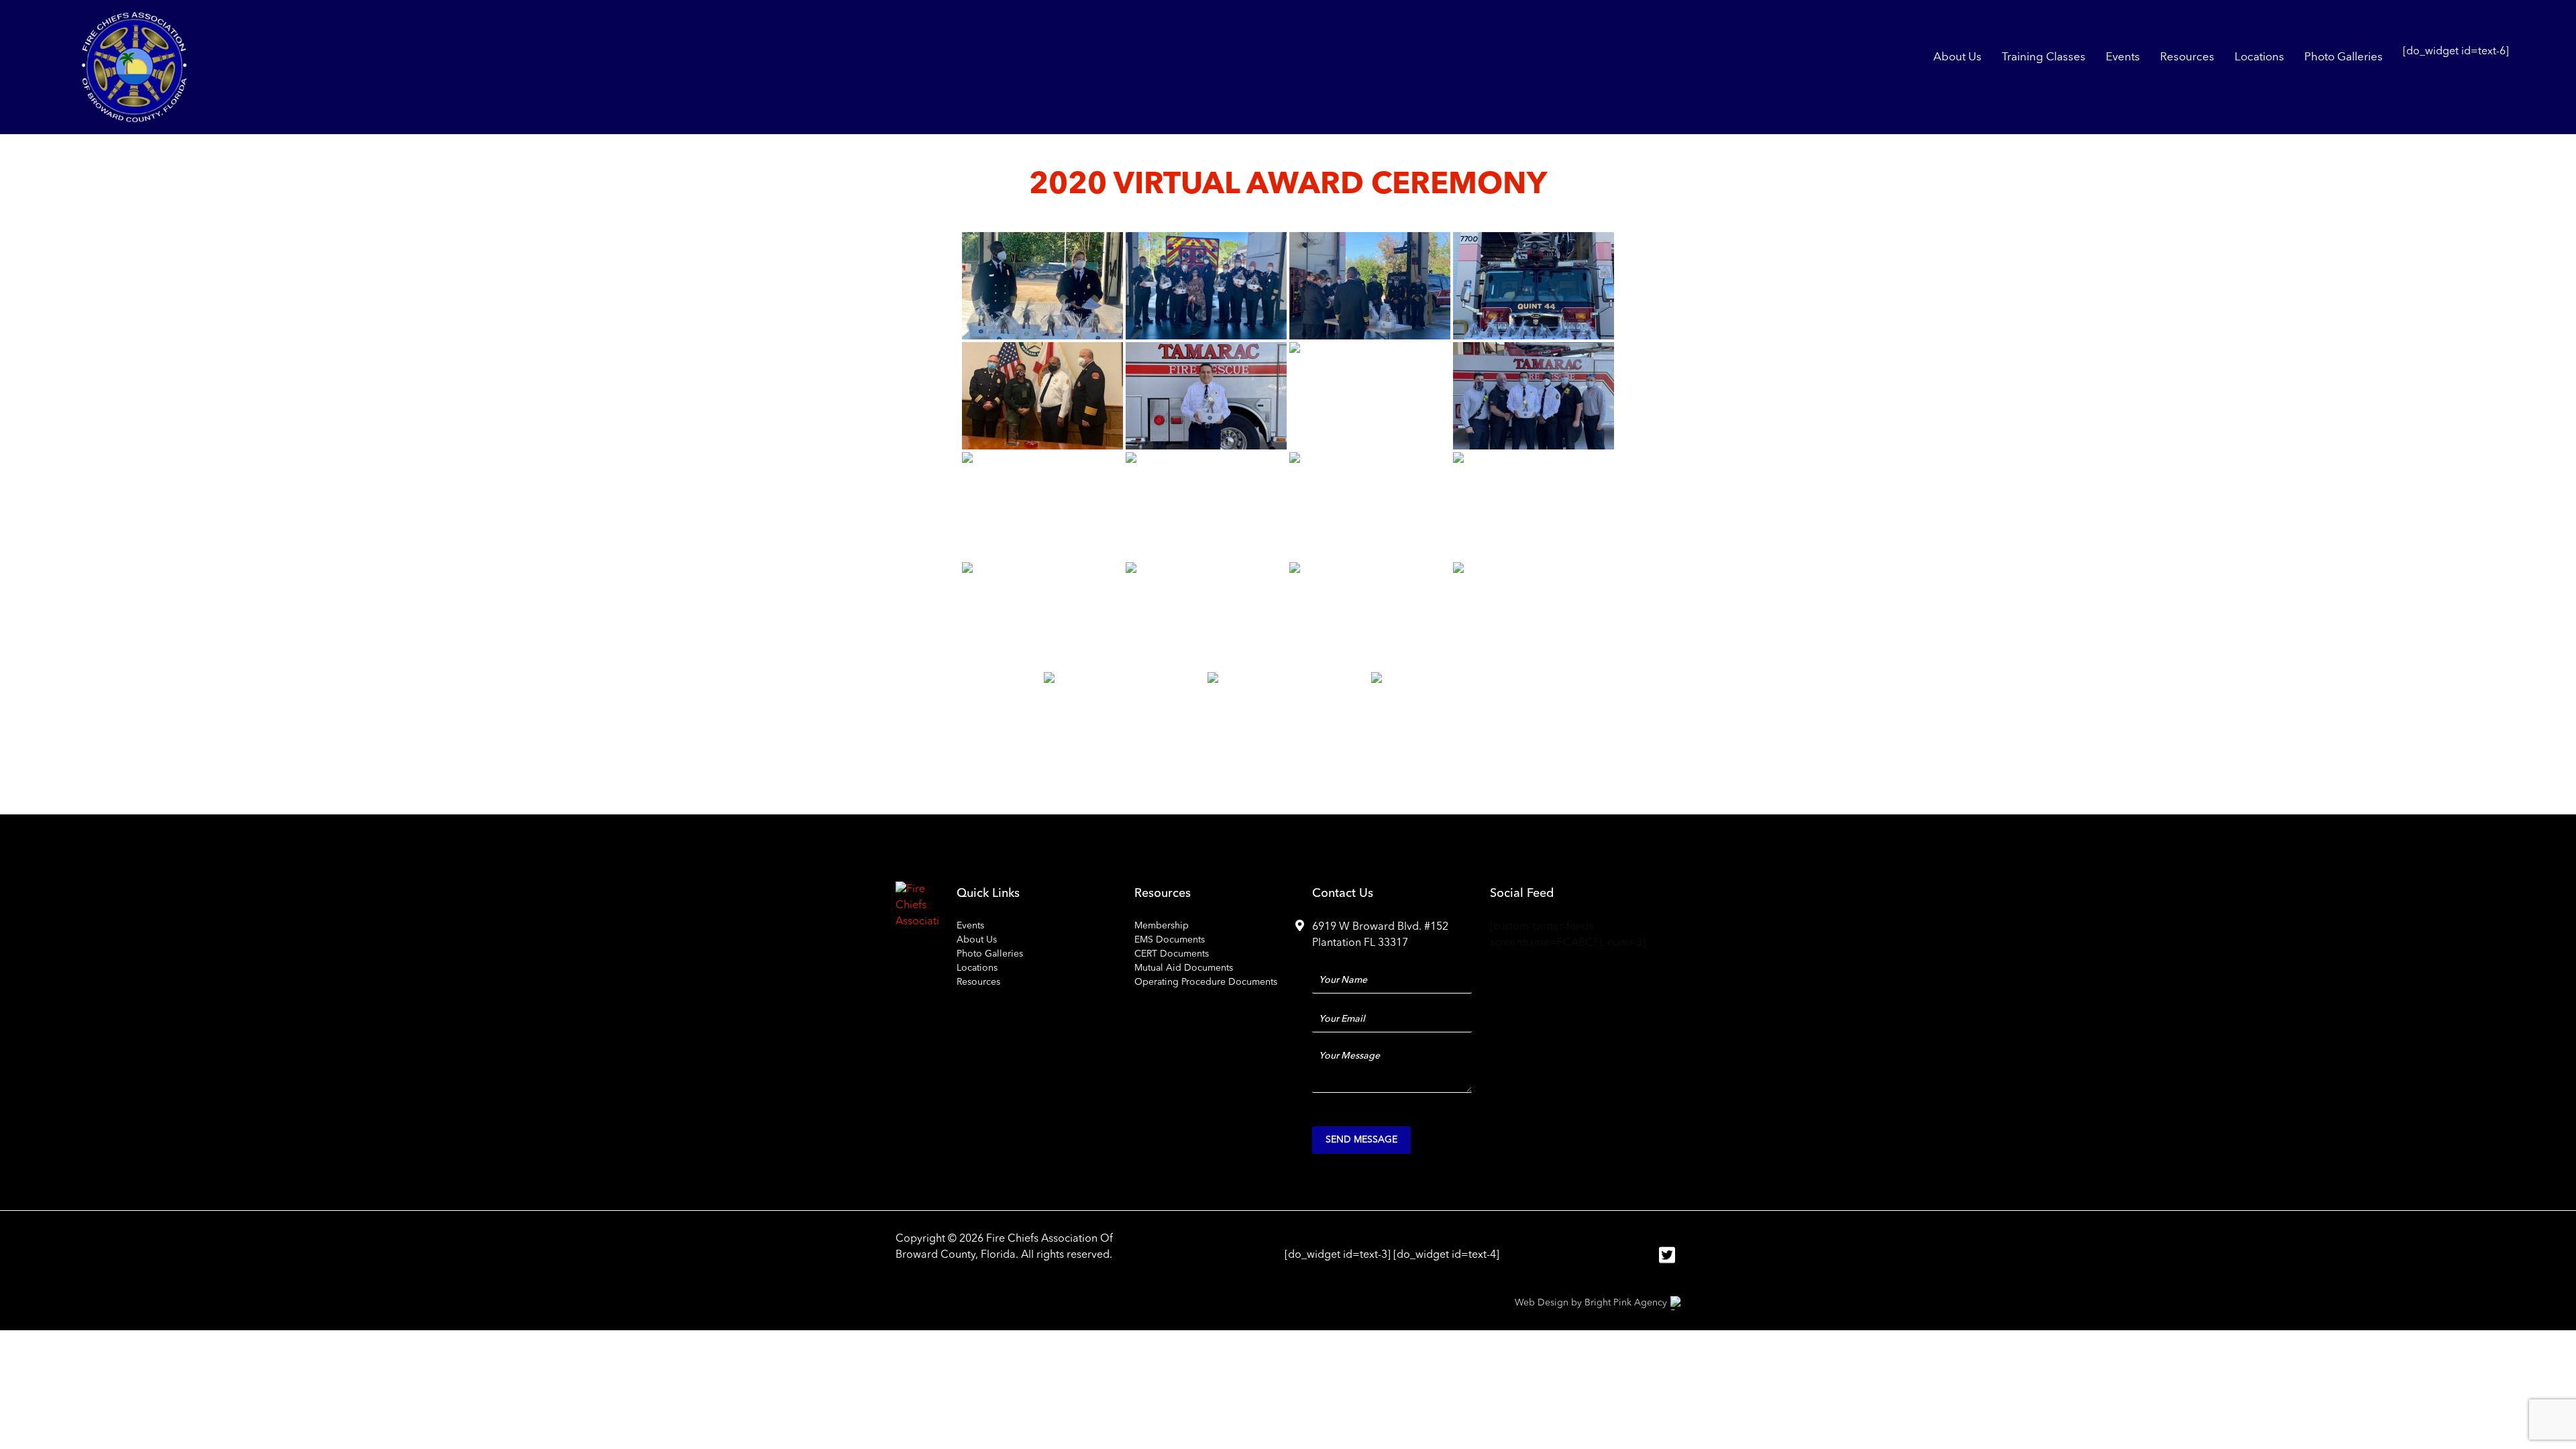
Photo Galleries (2344, 57)
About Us (1957, 57)
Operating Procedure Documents (1206, 982)
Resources (2187, 57)
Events (2123, 57)
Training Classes (2044, 57)
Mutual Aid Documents (1184, 968)
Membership (1162, 926)
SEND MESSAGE (1361, 1140)
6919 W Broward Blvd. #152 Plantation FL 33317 (1380, 935)
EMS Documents (1170, 940)
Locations (2259, 57)
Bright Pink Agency (1626, 1303)
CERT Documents (1172, 954)
